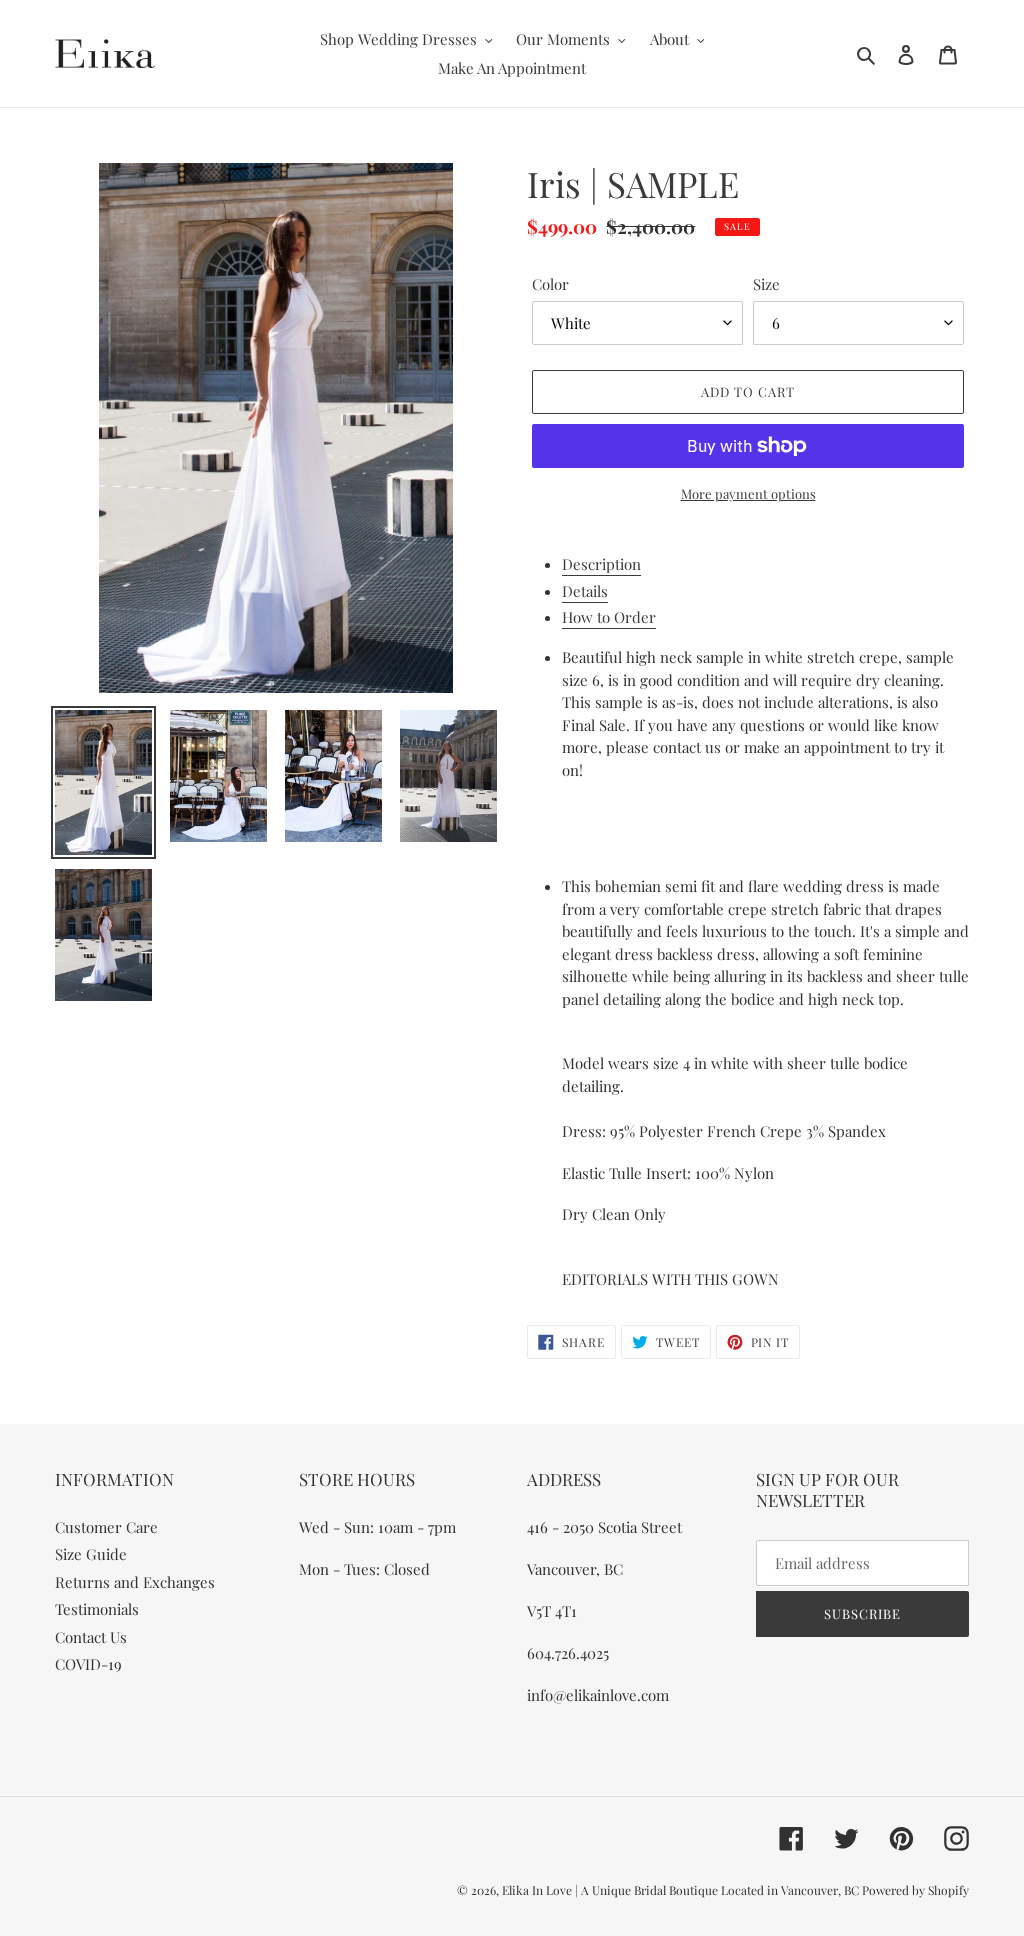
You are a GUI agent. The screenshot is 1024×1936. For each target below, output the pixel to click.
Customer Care (106, 1527)
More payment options (748, 493)
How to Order (609, 617)
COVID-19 (88, 1664)
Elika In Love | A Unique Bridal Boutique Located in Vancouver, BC (682, 1890)
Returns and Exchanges (135, 1582)
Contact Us (91, 1637)
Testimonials (97, 1609)
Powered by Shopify (915, 1890)
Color (550, 284)
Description (601, 564)
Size (766, 284)
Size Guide (91, 1554)
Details (585, 591)
